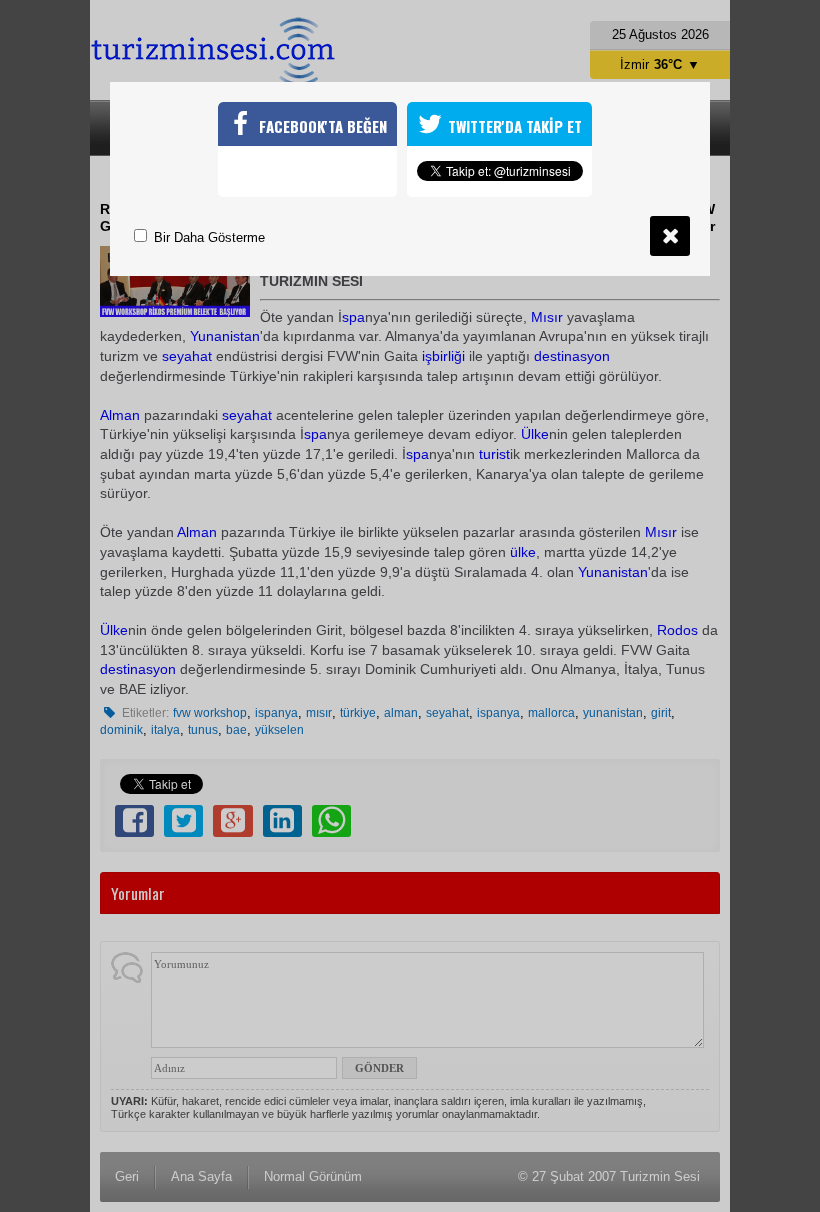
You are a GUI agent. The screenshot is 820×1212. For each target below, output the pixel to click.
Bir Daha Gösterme (207, 237)
